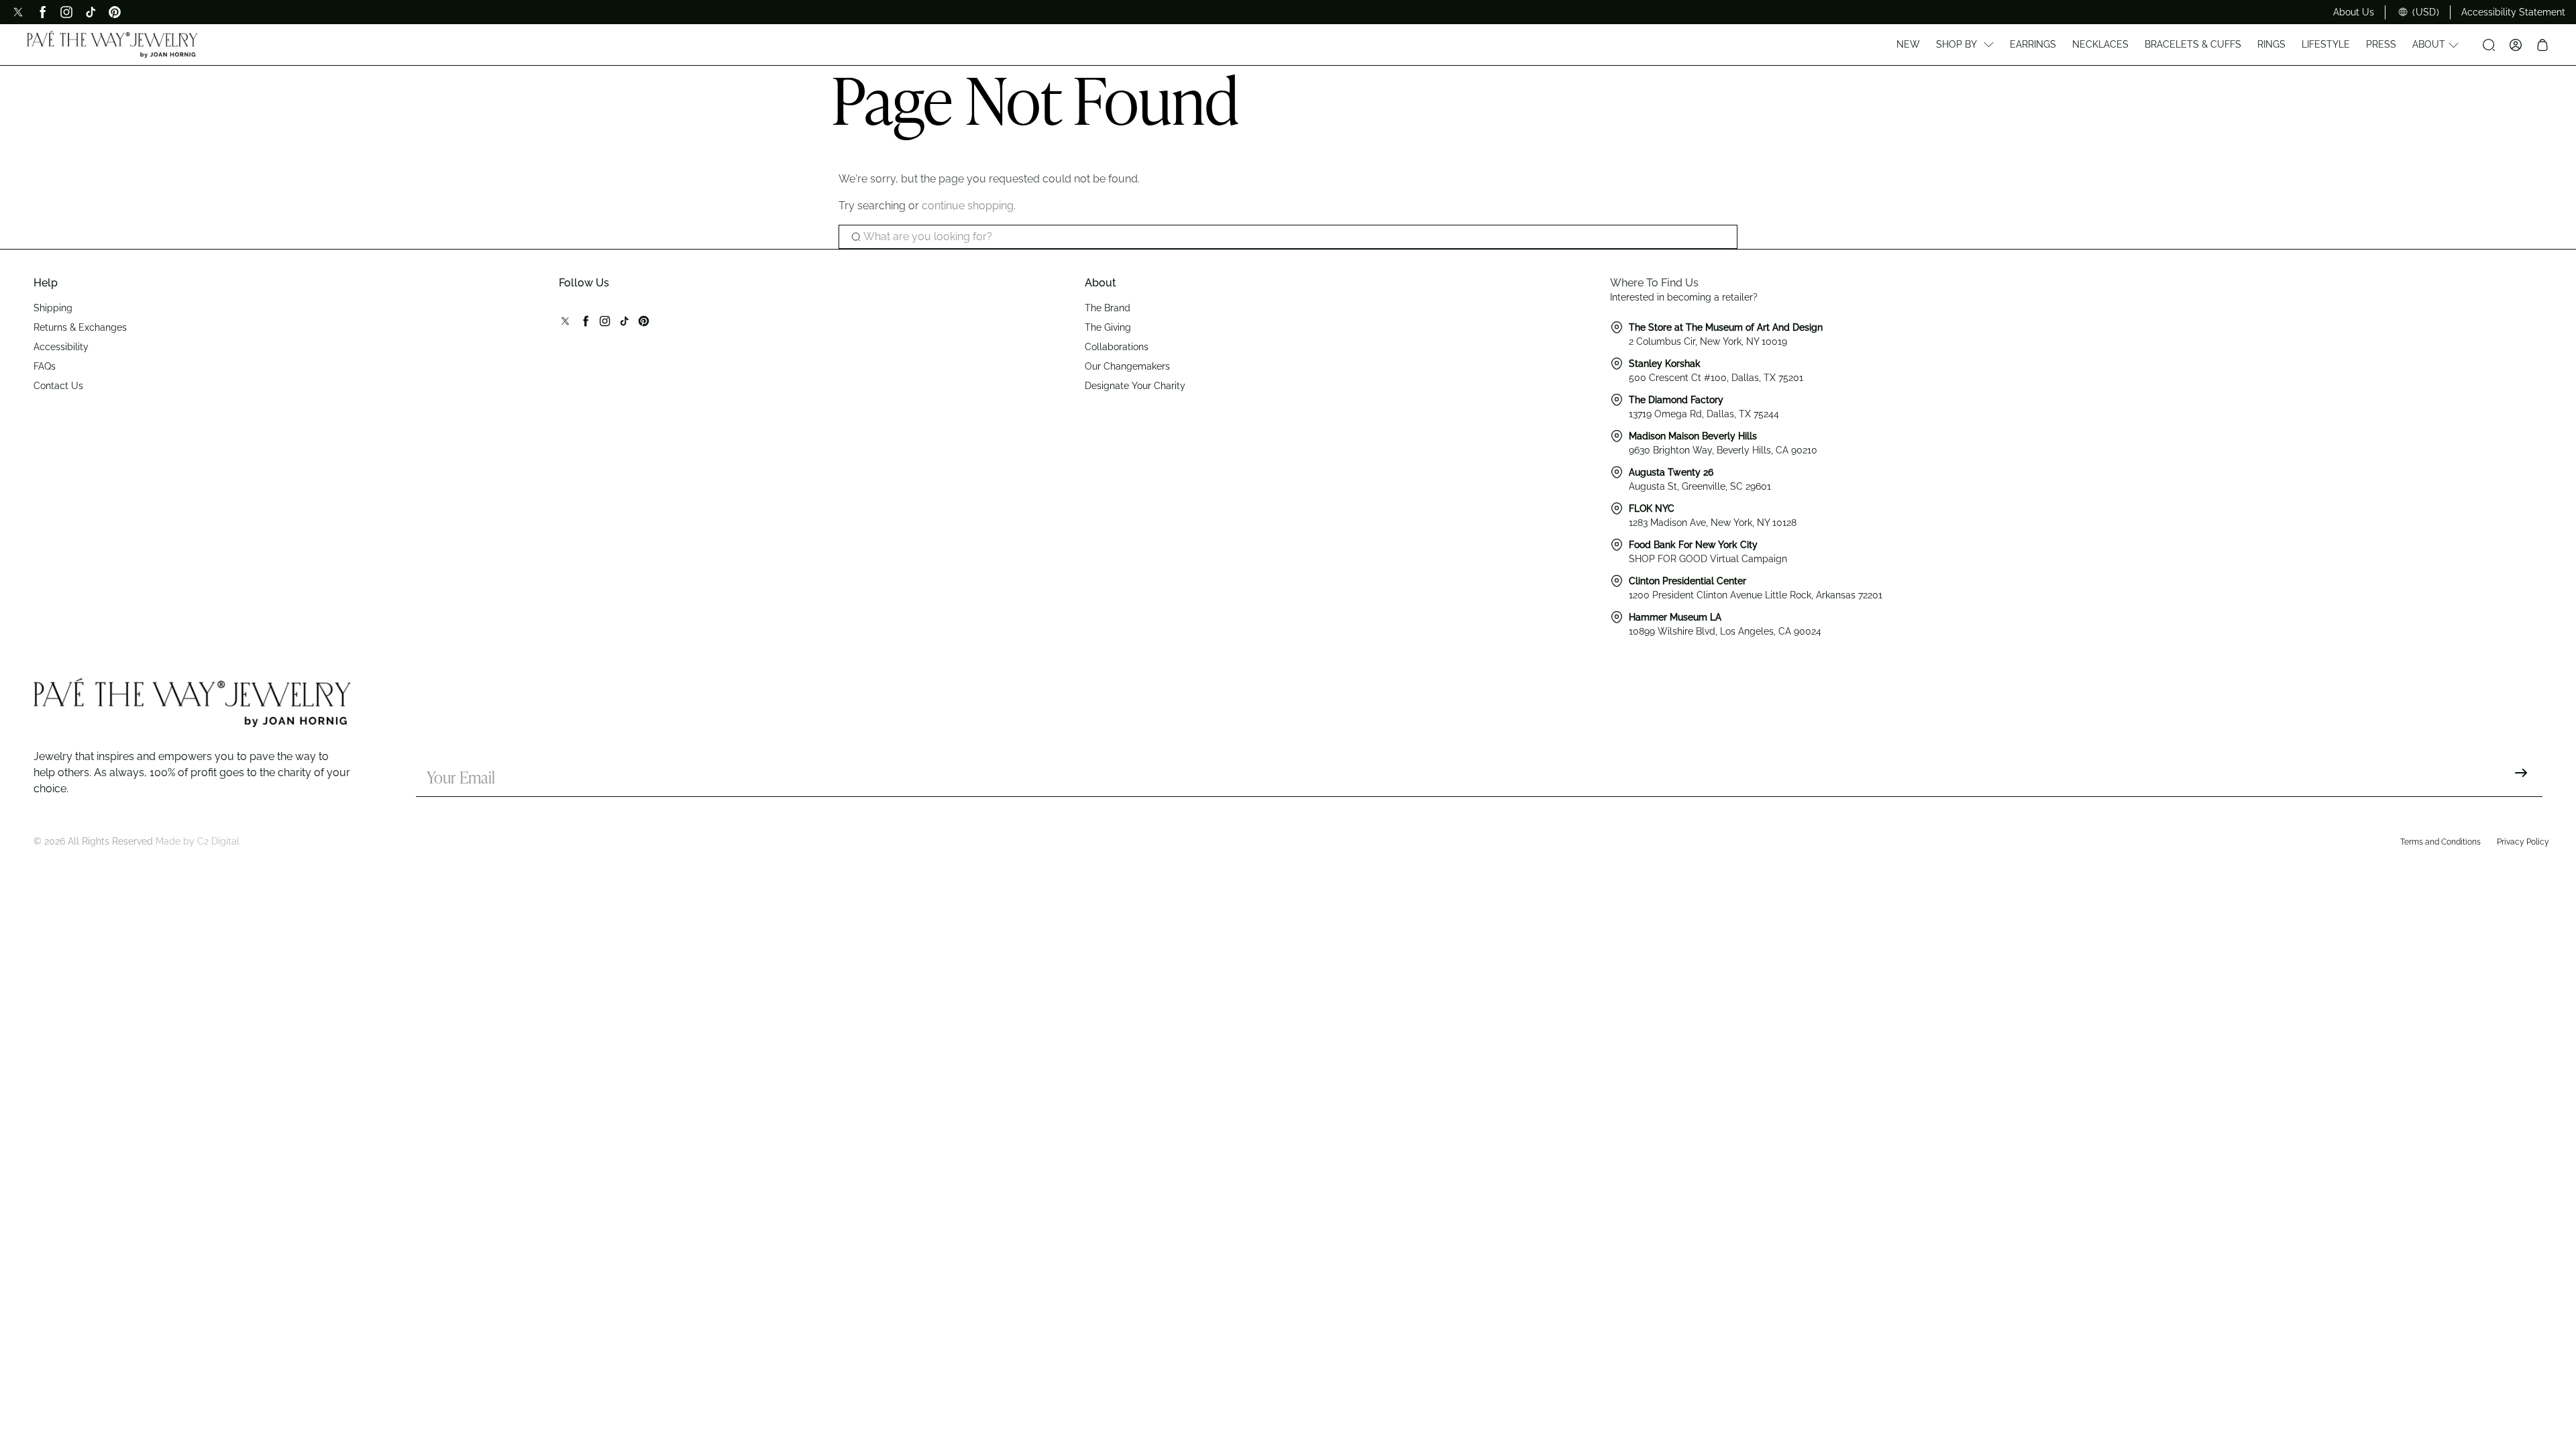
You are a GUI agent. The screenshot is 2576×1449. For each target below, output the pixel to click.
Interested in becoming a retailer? (1684, 297)
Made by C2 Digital (198, 841)
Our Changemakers (1127, 366)
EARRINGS (2033, 44)
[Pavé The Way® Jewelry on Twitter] (18, 12)
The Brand (1108, 308)
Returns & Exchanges (80, 327)
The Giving (1108, 327)
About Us (2354, 12)
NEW (1908, 44)
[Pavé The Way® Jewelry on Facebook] (42, 12)
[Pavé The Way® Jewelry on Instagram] (66, 12)
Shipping (53, 308)
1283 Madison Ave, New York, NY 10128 (1713, 523)
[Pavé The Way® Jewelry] (112, 44)
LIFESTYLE (2326, 44)
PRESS (2381, 44)
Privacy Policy (2523, 842)
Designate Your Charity (1135, 386)
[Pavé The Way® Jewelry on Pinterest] (115, 12)
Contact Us (58, 386)
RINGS (2271, 44)
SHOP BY (1956, 44)
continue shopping (968, 206)
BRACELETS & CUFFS (2193, 44)
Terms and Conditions (2440, 842)
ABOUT (2429, 44)
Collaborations (1117, 347)
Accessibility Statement (2513, 12)
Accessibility (61, 347)
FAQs (45, 366)
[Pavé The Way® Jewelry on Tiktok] (91, 12)
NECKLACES (2100, 44)
